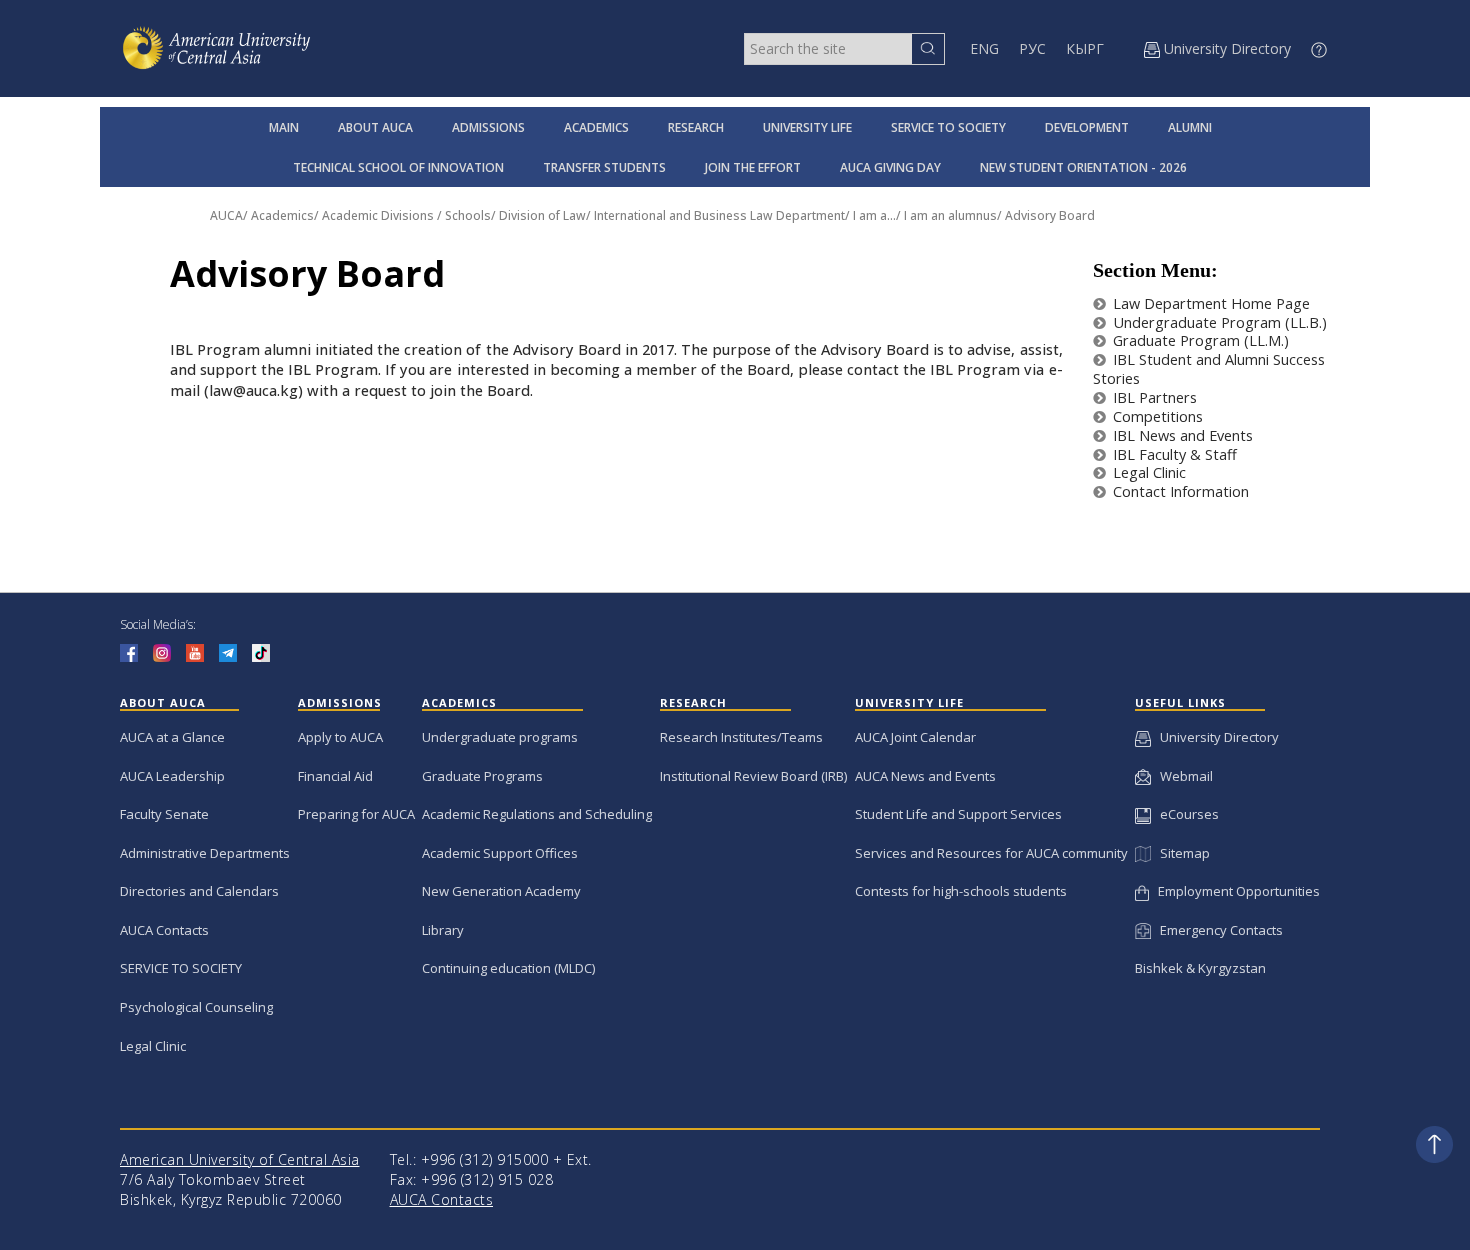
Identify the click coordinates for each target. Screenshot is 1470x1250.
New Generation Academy (501, 891)
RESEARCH (696, 127)
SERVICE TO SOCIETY (948, 127)
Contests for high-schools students (961, 891)
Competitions (1158, 416)
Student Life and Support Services (958, 814)
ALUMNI (1190, 127)
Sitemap (1180, 853)
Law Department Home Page (1211, 303)
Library (443, 930)
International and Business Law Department (719, 215)
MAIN (284, 127)
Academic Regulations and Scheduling (537, 814)
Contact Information (1181, 491)
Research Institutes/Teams (741, 737)
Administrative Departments (205, 853)
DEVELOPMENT (1087, 127)
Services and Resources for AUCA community (991, 853)
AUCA (226, 215)
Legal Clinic (1149, 472)
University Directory (1215, 737)
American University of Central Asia (240, 1159)
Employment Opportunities (1234, 891)
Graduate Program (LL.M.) (1201, 340)
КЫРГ (1085, 48)
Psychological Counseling (196, 1007)
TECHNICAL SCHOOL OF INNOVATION (398, 167)
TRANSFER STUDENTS (604, 167)
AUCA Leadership (172, 776)
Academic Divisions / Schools (406, 215)
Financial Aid (335, 776)
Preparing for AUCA (356, 814)
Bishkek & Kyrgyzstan (1200, 968)
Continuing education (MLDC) (508, 968)
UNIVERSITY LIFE (807, 127)
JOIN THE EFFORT (753, 167)
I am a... (874, 215)
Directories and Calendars (199, 891)
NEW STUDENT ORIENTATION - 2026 (1083, 167)
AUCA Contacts (164, 930)
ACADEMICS (596, 127)
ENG (984, 48)
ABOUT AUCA (375, 127)
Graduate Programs (482, 776)
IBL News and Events (1183, 435)
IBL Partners (1155, 397)
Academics (282, 215)
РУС (1032, 48)
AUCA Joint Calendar (915, 737)
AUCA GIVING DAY (890, 167)
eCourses (1185, 814)
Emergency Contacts (1217, 930)
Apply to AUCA (340, 737)
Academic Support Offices (500, 853)
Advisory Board (1050, 215)
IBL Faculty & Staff (1175, 454)
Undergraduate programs (500, 737)
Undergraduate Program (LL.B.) (1220, 322)
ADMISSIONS (488, 127)
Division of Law (542, 215)
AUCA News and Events (925, 776)
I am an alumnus (950, 215)
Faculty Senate (164, 814)
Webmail (1182, 776)
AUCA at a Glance (172, 737)
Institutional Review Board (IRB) (753, 776)
